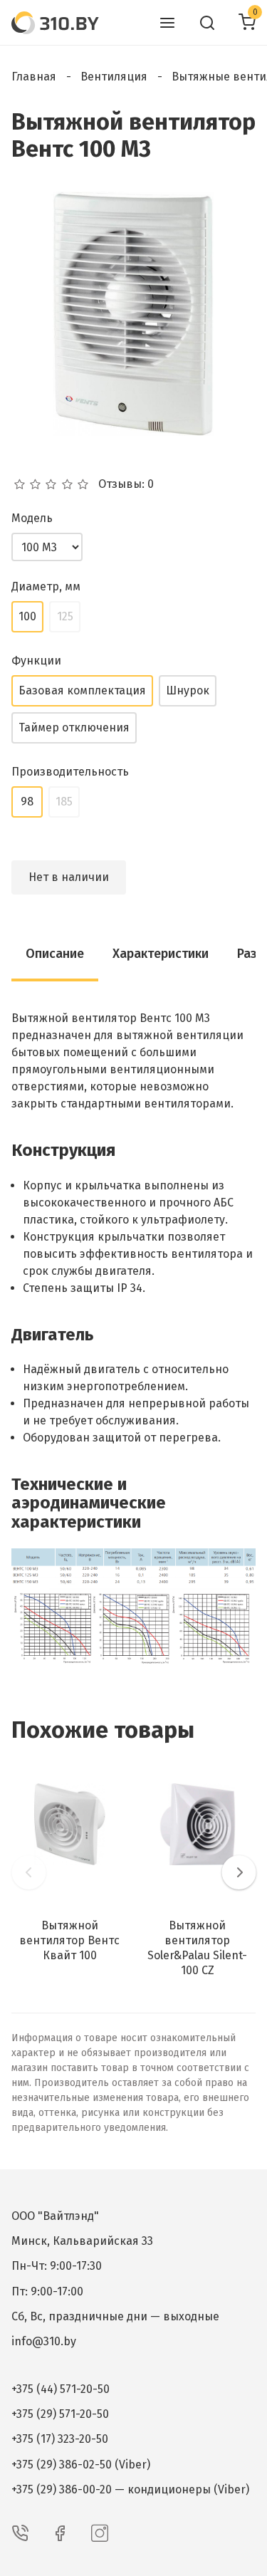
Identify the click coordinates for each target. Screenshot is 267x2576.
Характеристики (161, 954)
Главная (34, 77)
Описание (55, 954)
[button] (28, 1872)
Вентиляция (114, 77)
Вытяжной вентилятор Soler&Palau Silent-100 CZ (197, 1947)
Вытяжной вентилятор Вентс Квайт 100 (69, 1940)
